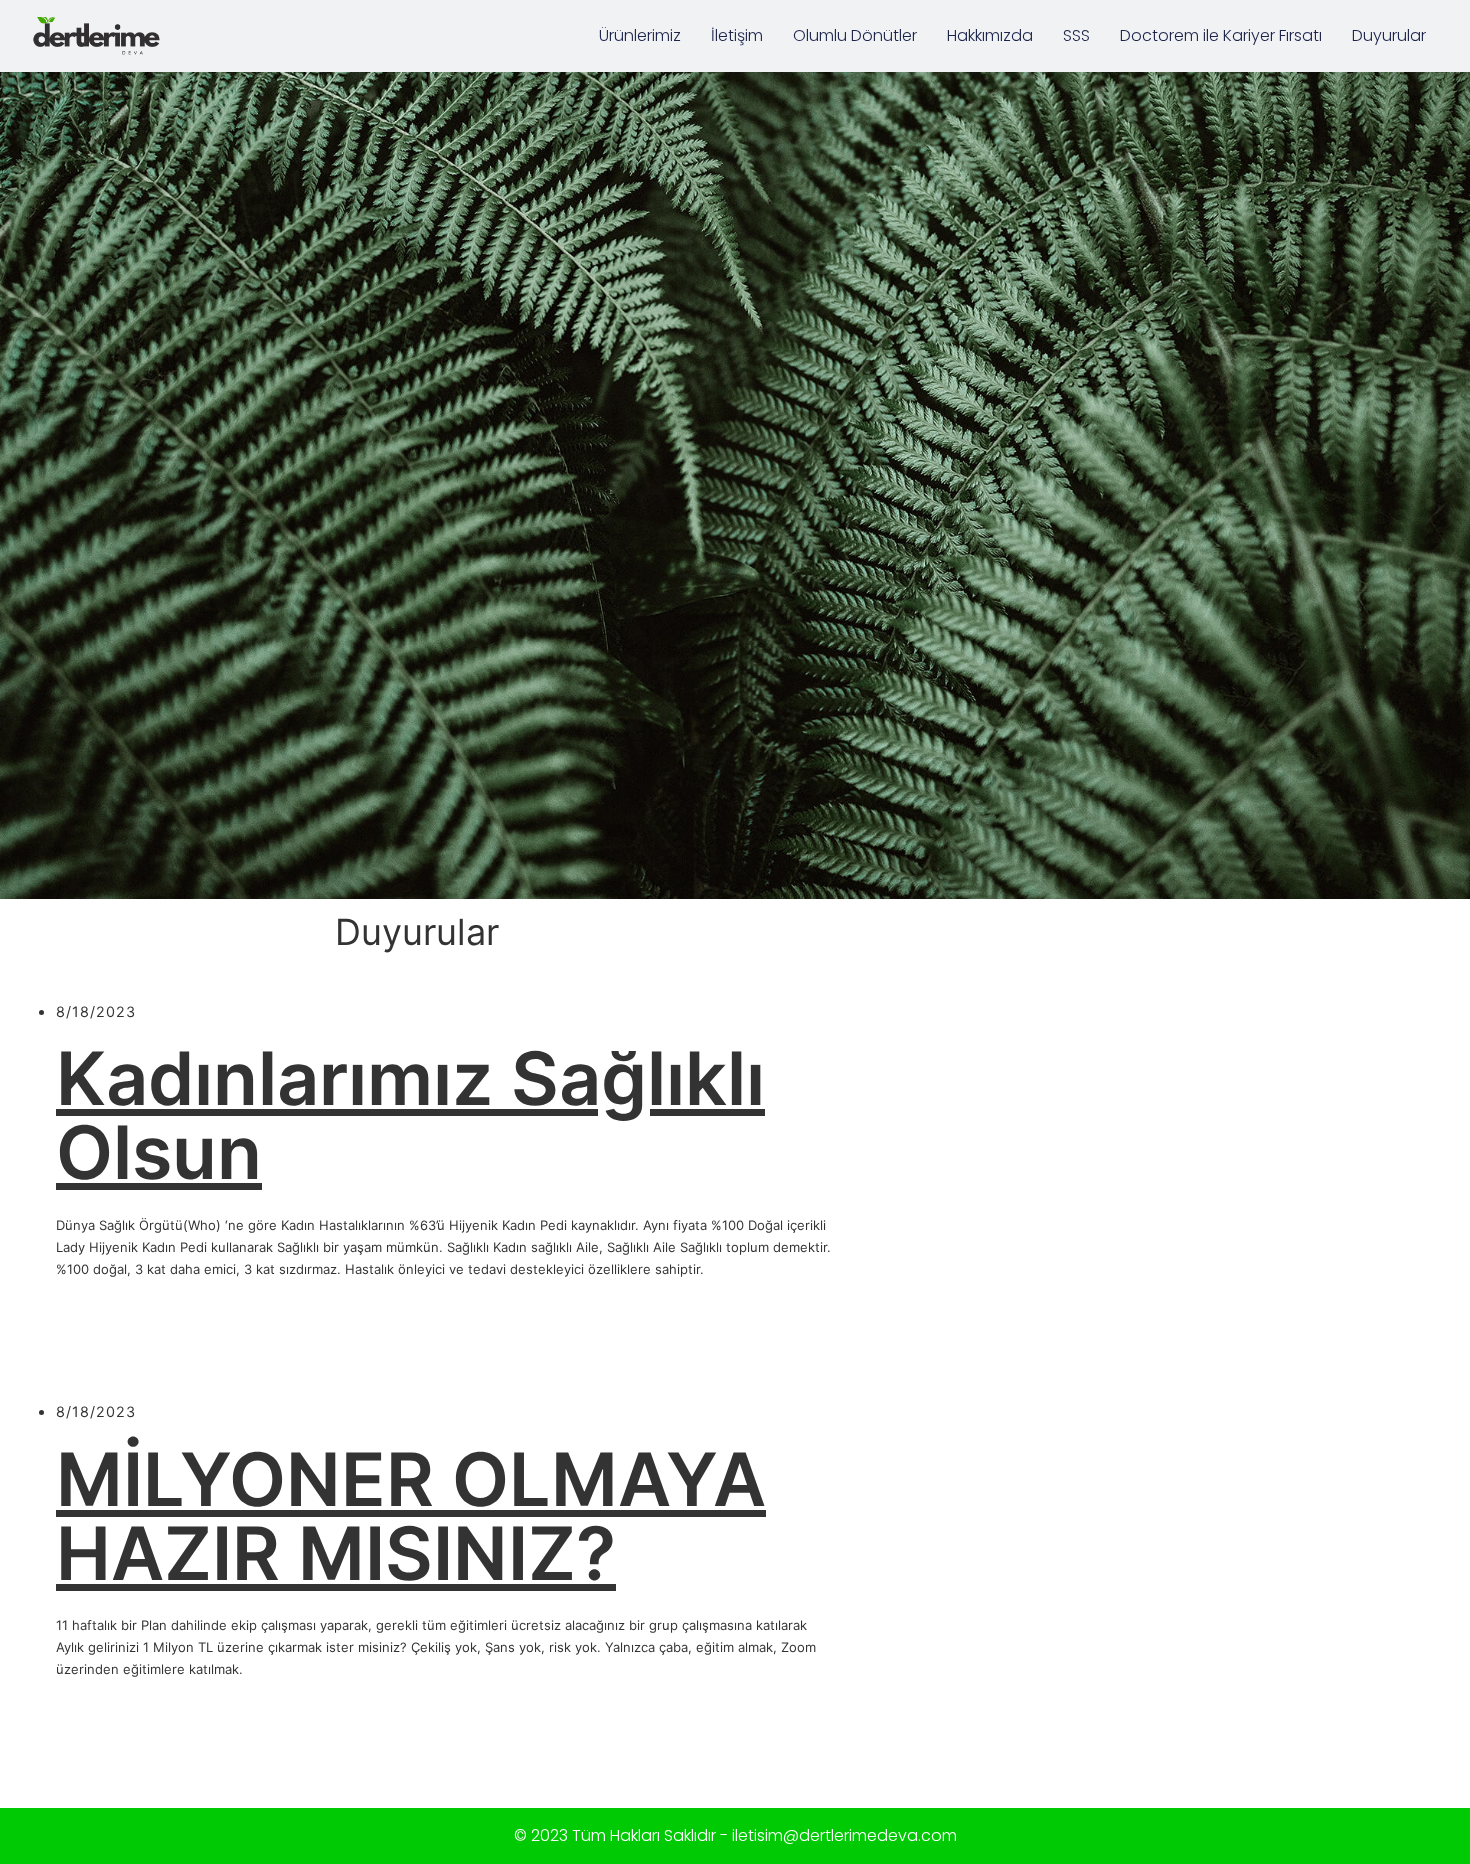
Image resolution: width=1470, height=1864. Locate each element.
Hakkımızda (990, 35)
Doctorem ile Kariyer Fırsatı (1221, 35)
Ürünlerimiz (640, 35)
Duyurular (1389, 35)
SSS (1076, 35)
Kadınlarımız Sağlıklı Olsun (410, 1115)
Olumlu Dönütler (855, 35)
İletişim (737, 35)
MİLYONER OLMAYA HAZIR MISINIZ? (411, 1516)
